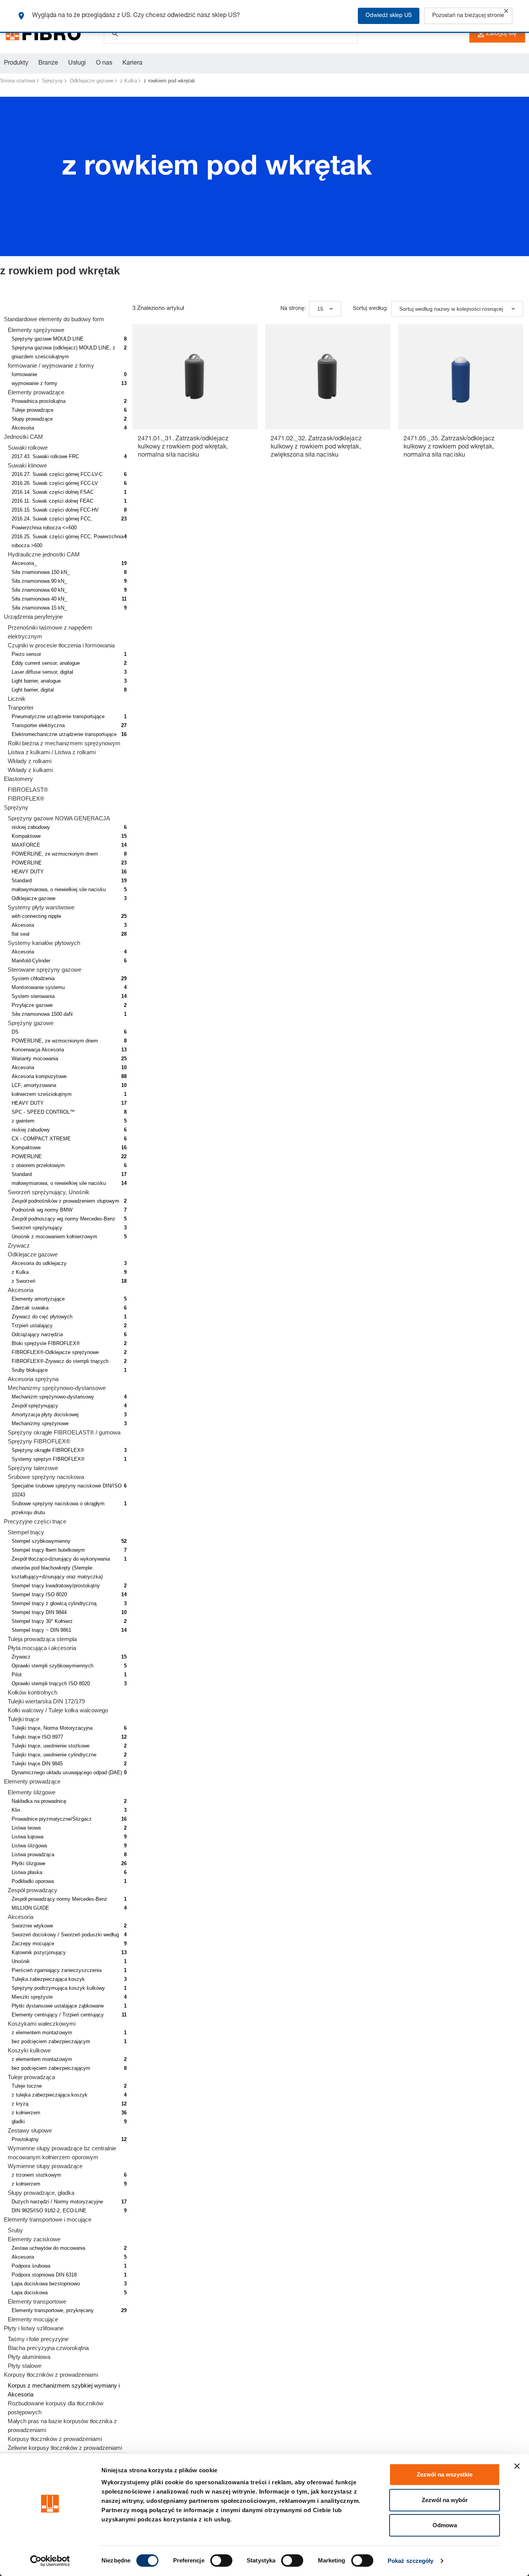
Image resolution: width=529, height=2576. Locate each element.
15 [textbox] (320, 309)
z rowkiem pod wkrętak (169, 81)
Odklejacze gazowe (92, 81)
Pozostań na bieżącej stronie (468, 16)
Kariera (132, 63)
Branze (48, 63)
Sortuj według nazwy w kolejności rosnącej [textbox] (451, 309)
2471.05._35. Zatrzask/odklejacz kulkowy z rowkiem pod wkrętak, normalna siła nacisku (449, 447)
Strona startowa (18, 81)
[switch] (221, 2561)
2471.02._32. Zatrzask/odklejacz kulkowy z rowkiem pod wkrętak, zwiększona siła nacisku (316, 447)
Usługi (77, 63)
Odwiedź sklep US (389, 16)
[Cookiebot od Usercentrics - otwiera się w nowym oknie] (50, 2561)
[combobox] (325, 309)
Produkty (16, 63)
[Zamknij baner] (517, 2466)
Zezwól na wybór (445, 2500)
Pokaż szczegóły (411, 2561)
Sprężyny (52, 81)
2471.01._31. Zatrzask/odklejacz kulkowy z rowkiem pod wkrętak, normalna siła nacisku (183, 447)
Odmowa (445, 2525)
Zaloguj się (501, 34)
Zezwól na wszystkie (445, 2474)
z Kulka (129, 81)
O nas (104, 63)
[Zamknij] (506, 11)
